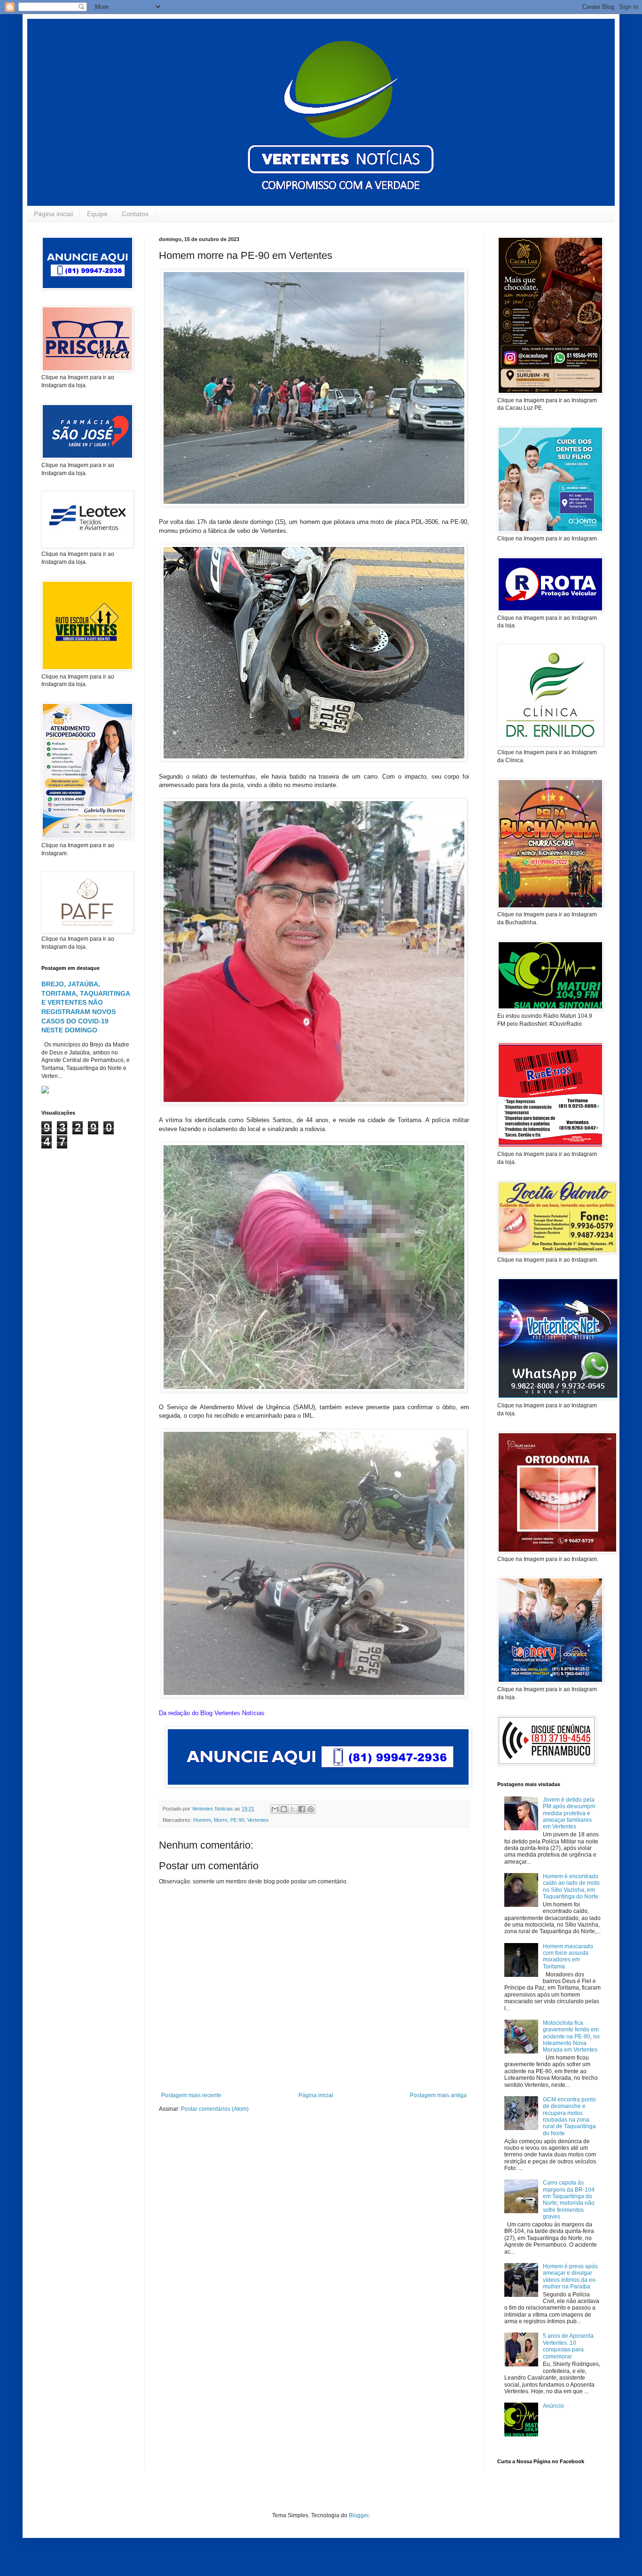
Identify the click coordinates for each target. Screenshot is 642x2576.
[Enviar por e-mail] (275, 1809)
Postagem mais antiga (438, 2095)
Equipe (97, 214)
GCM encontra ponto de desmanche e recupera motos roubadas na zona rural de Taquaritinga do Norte (569, 2116)
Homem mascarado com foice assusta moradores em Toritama (568, 1956)
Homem (202, 1820)
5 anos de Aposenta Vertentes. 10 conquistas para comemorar (568, 2346)
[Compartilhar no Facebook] (302, 1809)
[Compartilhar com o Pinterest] (311, 1809)
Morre (221, 1820)
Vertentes (258, 1820)
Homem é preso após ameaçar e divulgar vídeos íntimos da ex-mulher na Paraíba (570, 2276)
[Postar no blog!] (284, 1809)
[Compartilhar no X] (293, 1809)
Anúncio (553, 2406)
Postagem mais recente (191, 2095)
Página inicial (53, 214)
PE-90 (237, 1820)
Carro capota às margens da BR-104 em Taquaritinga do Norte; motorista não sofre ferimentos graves (569, 2200)
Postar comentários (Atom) (215, 2109)
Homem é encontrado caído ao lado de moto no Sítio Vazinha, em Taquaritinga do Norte (571, 1886)
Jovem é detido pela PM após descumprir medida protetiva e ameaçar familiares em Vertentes (569, 1813)
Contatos (135, 214)
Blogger (359, 2515)
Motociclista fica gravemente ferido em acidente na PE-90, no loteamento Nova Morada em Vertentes (571, 2037)
